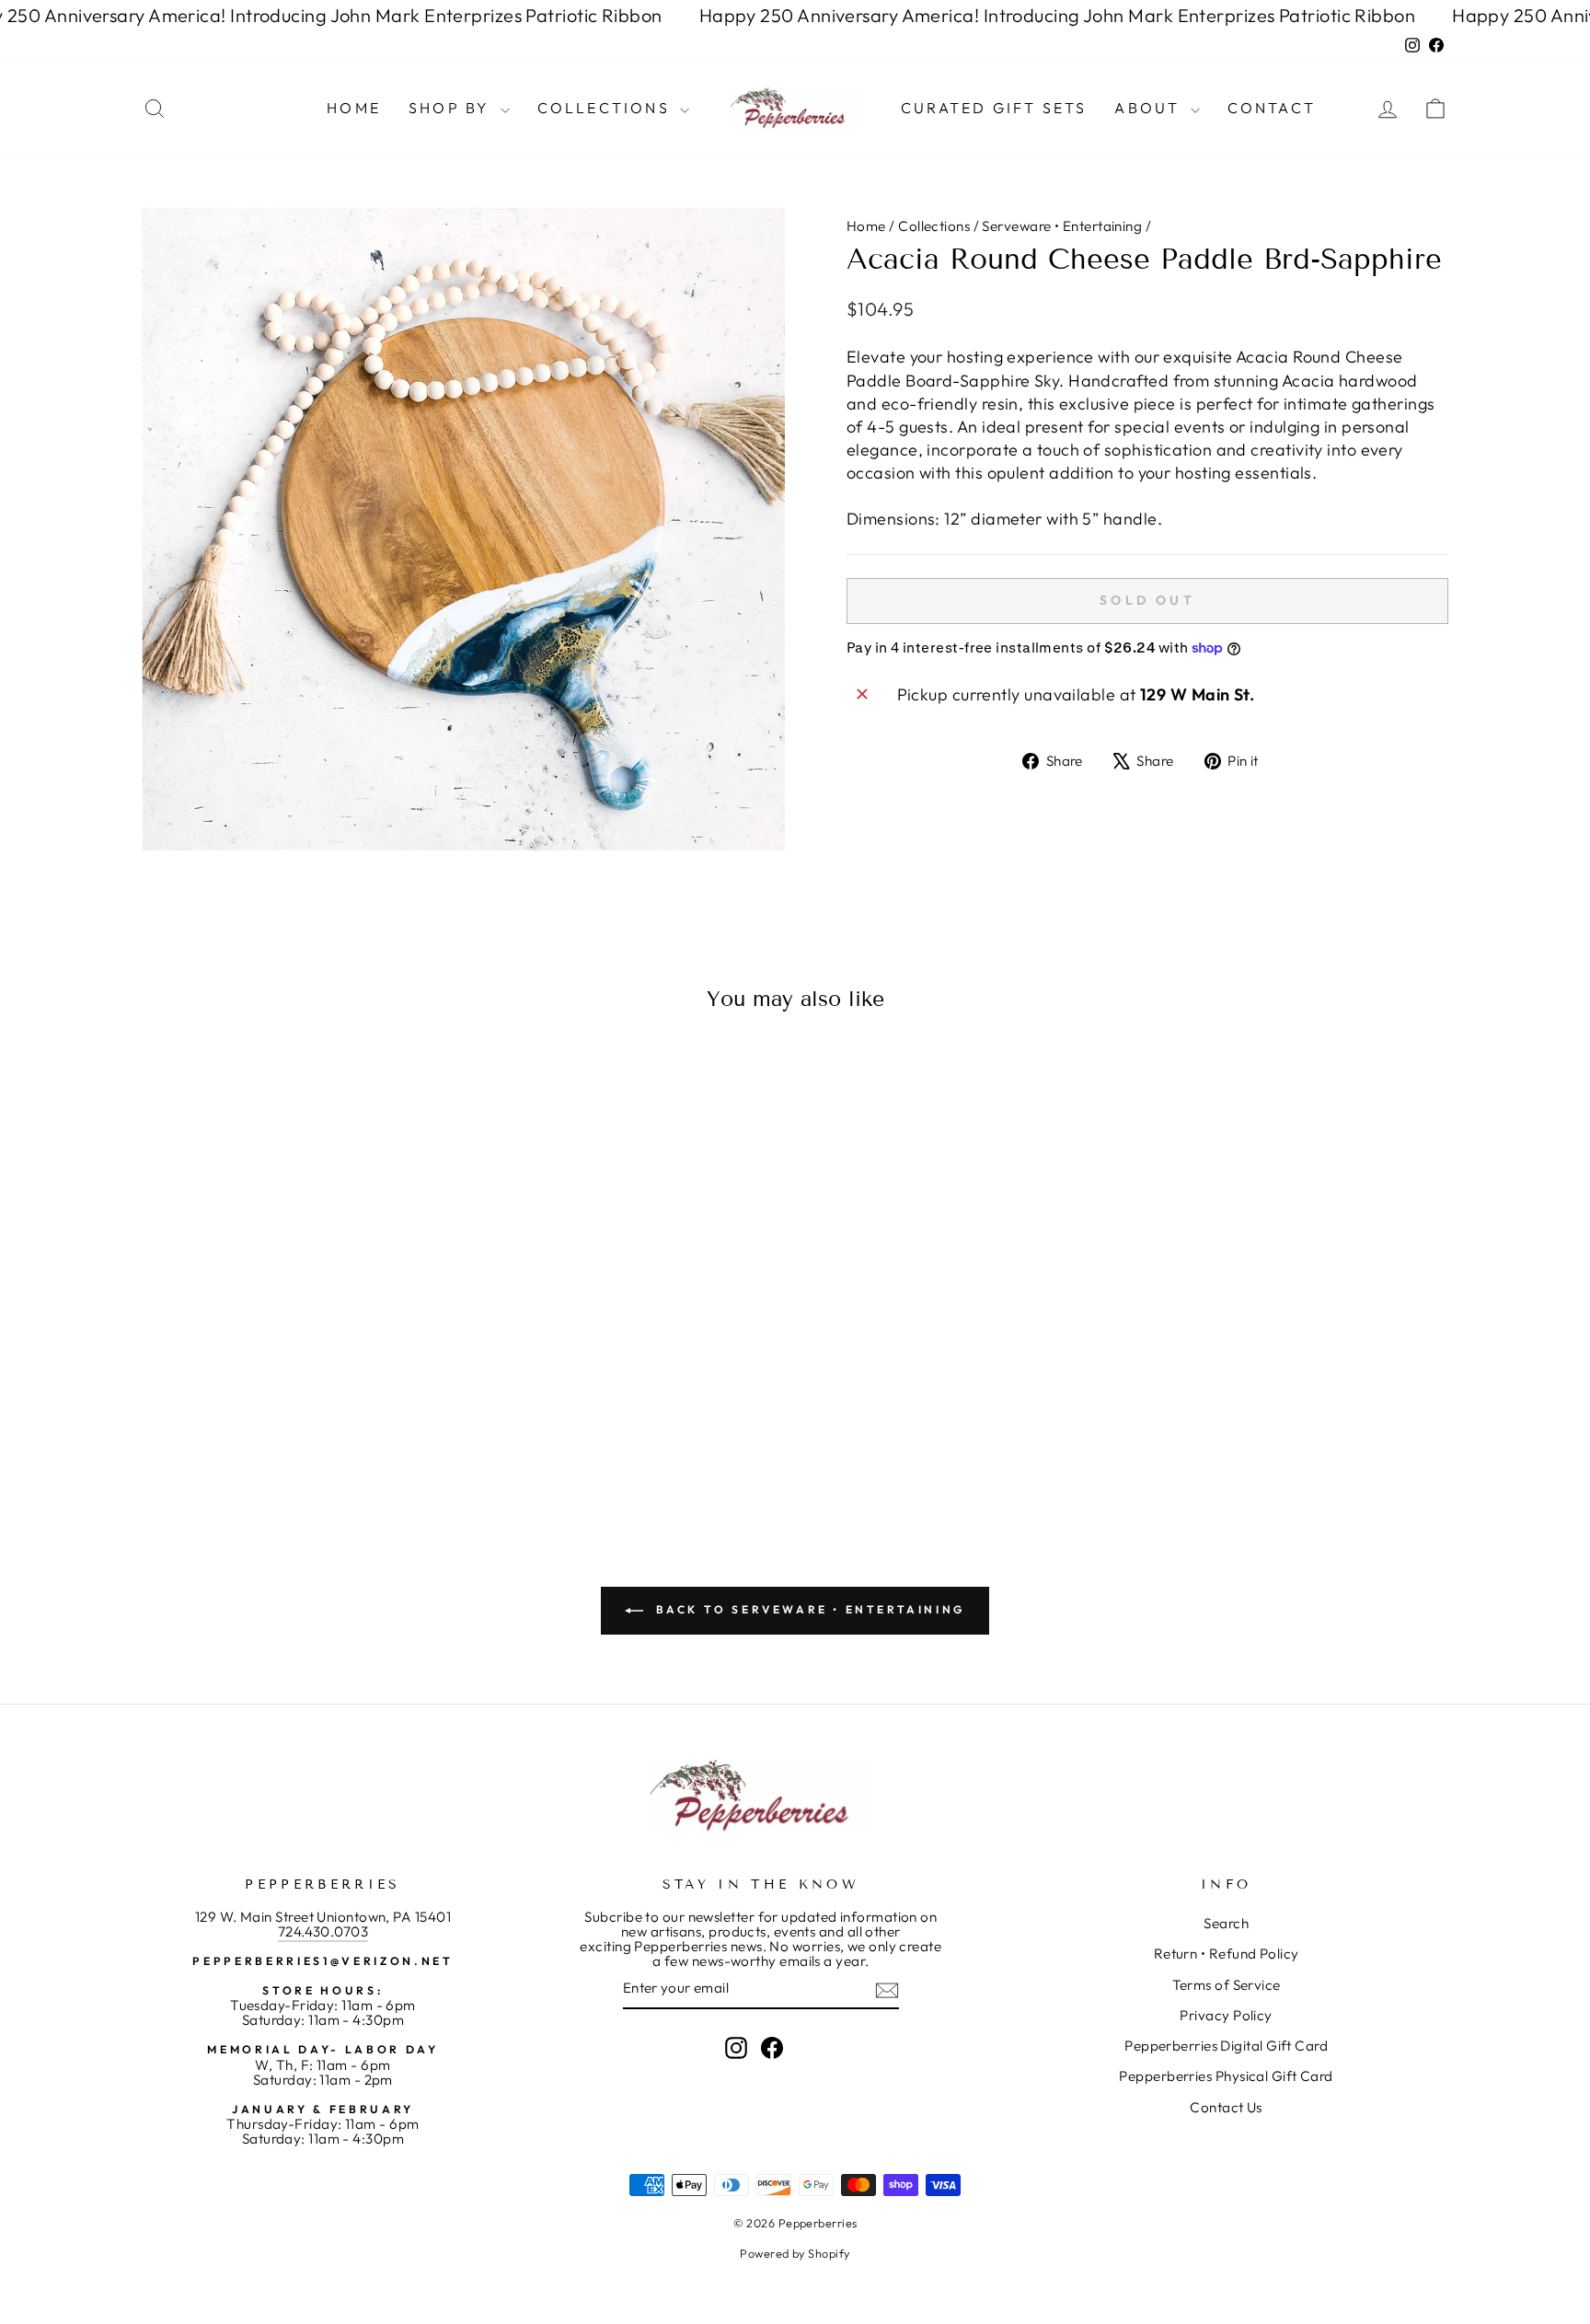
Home (354, 108)
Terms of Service (1227, 1985)
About (1150, 108)
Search (1226, 1923)
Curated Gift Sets (994, 108)
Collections (606, 108)
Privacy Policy (1226, 2015)
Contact (1272, 108)
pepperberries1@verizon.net (323, 1961)
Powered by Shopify (795, 2253)
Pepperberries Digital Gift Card (1226, 2046)
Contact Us (1226, 2107)
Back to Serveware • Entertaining (808, 1609)
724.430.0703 (323, 1931)
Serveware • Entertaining (1062, 226)
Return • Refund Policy (1227, 1954)
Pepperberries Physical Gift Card (1226, 2076)
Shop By (452, 108)
